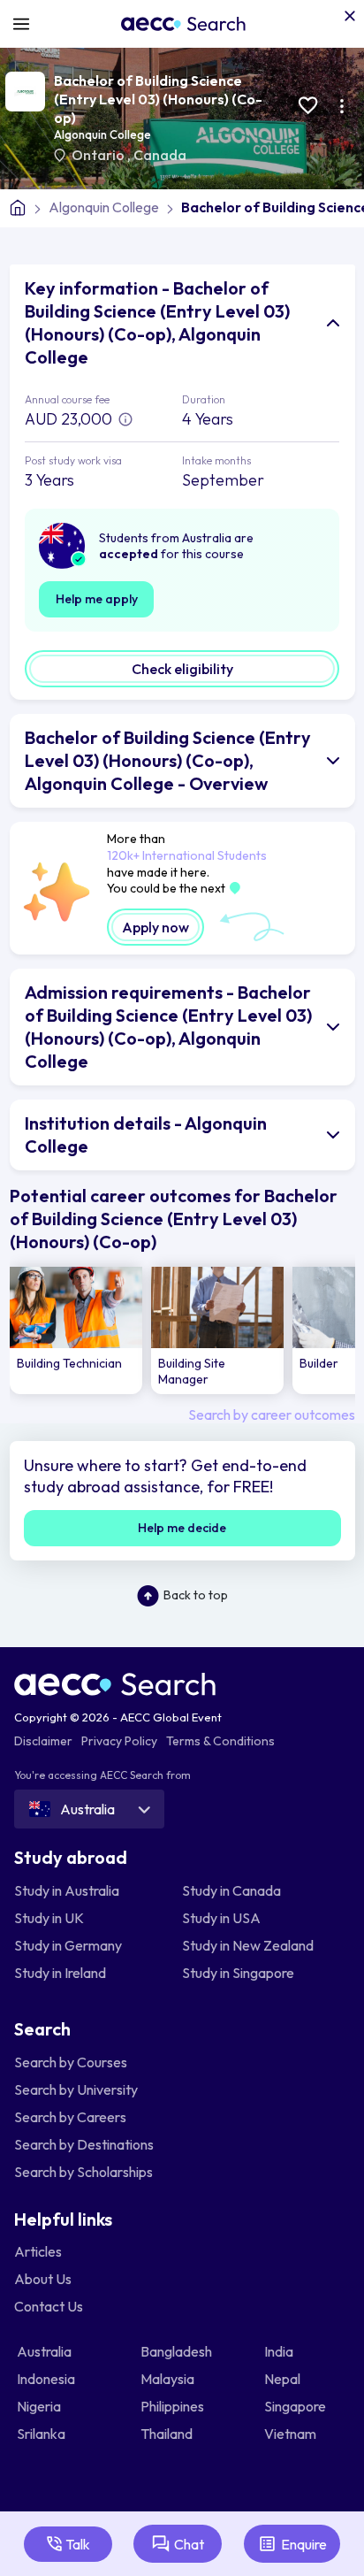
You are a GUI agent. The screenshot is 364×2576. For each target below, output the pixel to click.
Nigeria (40, 2406)
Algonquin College (102, 134)
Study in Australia (67, 1890)
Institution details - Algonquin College (146, 1135)
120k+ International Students (187, 855)
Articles (38, 2251)
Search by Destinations (84, 2144)
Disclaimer (43, 1741)
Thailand (168, 2434)
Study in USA (221, 1918)
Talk (78, 2544)
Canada (160, 155)
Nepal (284, 2379)
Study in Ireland (60, 1973)
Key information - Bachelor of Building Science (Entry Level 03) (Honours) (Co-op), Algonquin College (157, 322)
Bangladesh (178, 2351)
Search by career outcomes (272, 1414)
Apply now (155, 927)
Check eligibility (182, 669)
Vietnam (292, 2434)
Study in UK (49, 1918)
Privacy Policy (119, 1741)
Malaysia (169, 2379)
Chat (189, 2544)
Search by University (76, 2089)
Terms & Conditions (220, 1741)
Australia (45, 2351)
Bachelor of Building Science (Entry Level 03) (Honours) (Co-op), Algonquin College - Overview (168, 760)
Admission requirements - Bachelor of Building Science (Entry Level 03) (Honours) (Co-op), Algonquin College (168, 1027)
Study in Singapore (238, 1973)
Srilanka (42, 2434)
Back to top (196, 1595)
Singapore (296, 2406)
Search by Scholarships (83, 2172)
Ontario (99, 155)
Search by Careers (70, 2117)
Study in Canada (231, 1890)
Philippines (174, 2406)
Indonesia (47, 2379)
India (280, 2351)
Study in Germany (68, 1945)
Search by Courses (71, 2062)
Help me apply (97, 599)
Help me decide (182, 1528)
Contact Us (49, 2306)
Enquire (304, 2544)
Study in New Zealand (248, 1945)
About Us (43, 2279)
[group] (76, 1331)
